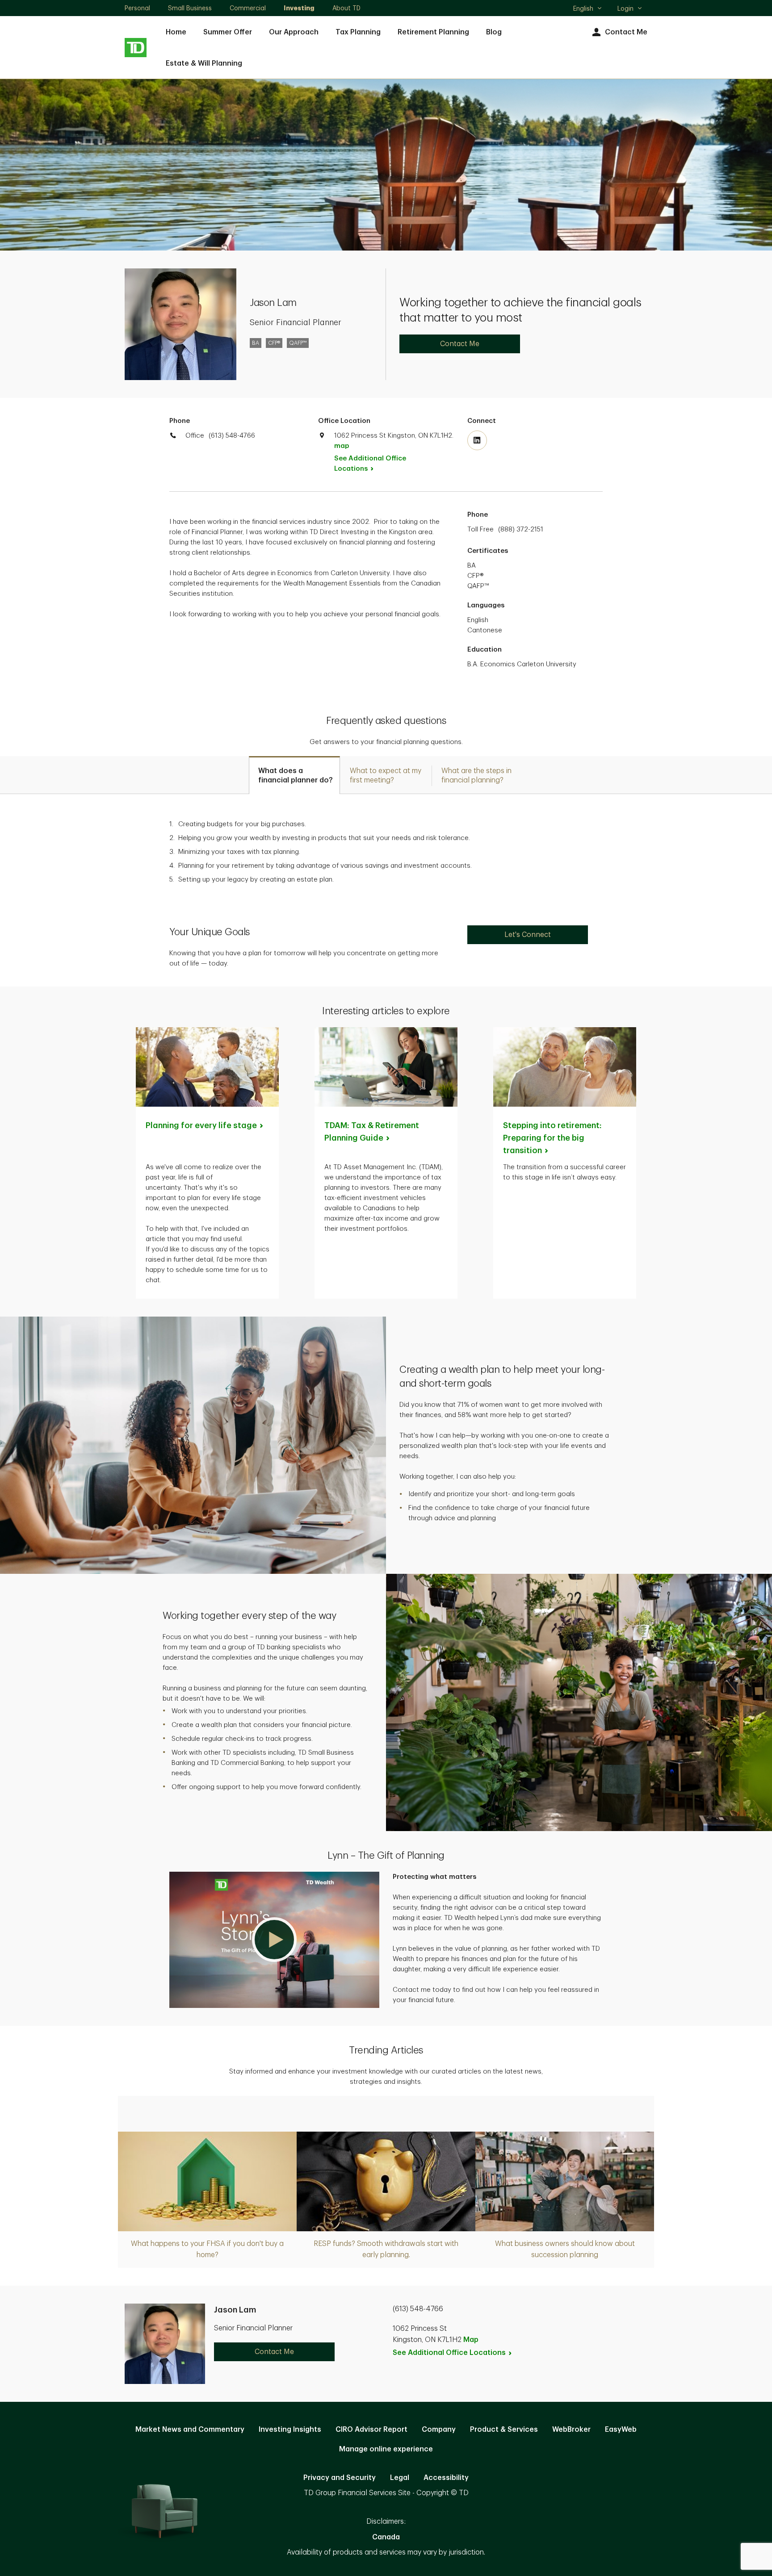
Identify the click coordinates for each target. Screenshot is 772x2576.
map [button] (342, 446)
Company (439, 2430)
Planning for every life (201, 1125)
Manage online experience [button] (386, 2449)
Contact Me (626, 32)
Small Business (190, 8)
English (587, 9)
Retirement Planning (433, 32)
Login (625, 8)
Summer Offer (228, 32)
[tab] (294, 775)
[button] (274, 1940)
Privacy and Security (340, 2478)
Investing (299, 8)
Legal (400, 2478)
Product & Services (504, 2430)
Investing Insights (290, 2430)
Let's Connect (528, 935)
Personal (137, 8)
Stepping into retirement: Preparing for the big (552, 1138)
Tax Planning (358, 32)
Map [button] (471, 2340)
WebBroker (571, 2430)
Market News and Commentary (190, 2430)
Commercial (248, 8)
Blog (494, 32)
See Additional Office (370, 464)
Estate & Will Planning (204, 63)
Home (176, 32)
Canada (386, 2537)
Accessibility (446, 2478)
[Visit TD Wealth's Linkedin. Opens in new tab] (477, 440)
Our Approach (294, 32)
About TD (346, 8)
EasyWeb (621, 2430)
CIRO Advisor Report (371, 2430)
